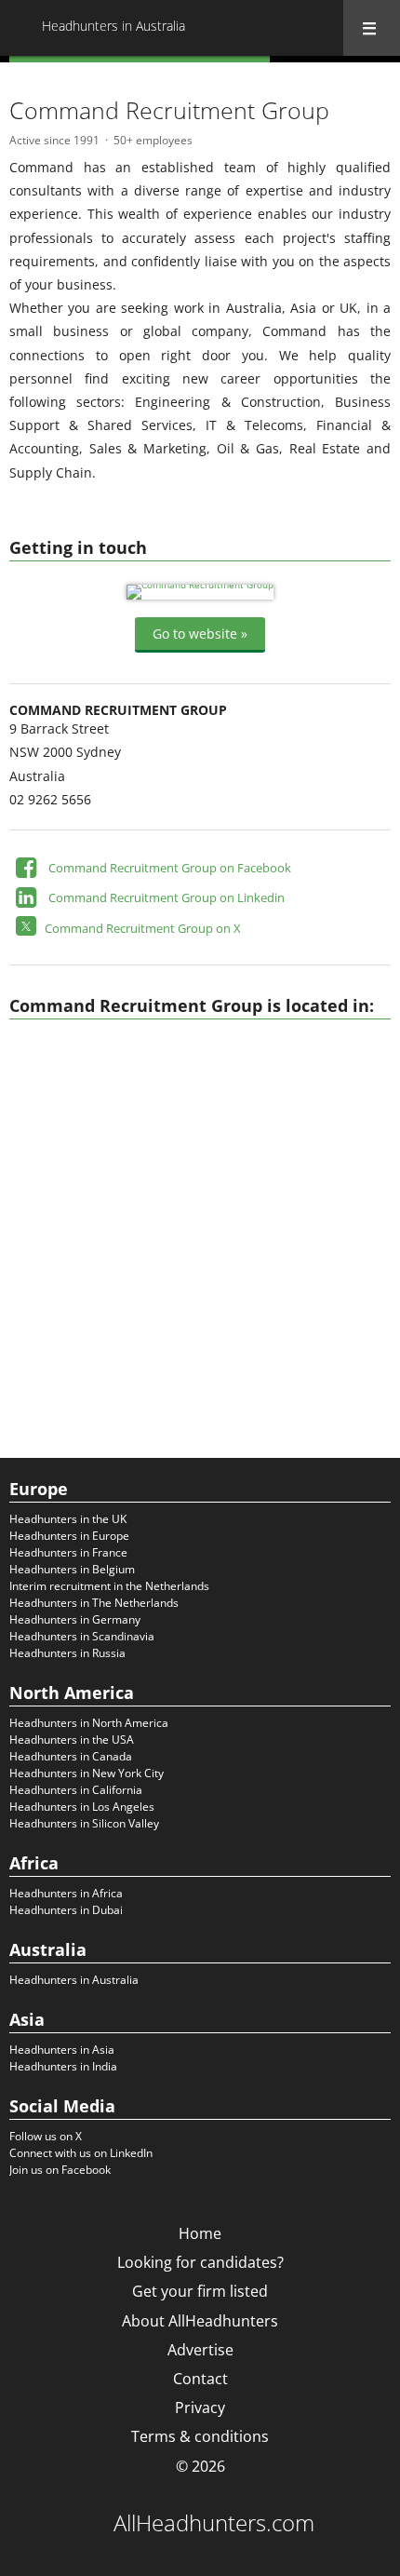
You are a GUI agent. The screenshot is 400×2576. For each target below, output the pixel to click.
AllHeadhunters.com (214, 2523)
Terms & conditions (200, 2436)
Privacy (200, 2407)
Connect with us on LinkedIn (81, 2153)
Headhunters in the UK (68, 1519)
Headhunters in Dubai (66, 1910)
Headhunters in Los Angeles (82, 1807)
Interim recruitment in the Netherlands (109, 1586)
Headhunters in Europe (69, 1536)
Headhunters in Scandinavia (82, 1636)
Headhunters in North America (89, 1723)
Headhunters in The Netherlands (94, 1603)
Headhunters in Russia (67, 1653)
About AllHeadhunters (200, 2321)
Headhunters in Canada (71, 1756)
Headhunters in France (68, 1552)
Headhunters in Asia (62, 2050)
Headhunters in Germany (75, 1619)
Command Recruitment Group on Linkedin (167, 897)
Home (200, 2233)
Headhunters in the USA (72, 1740)
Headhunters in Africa (66, 1893)
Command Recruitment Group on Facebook (170, 868)
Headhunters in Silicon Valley (84, 1823)
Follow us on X (46, 2136)
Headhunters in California (76, 1790)
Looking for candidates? (200, 2262)
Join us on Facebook (60, 2170)
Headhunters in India (63, 2066)
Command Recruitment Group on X (143, 928)
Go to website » (200, 634)
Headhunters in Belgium (72, 1569)
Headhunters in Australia (74, 1980)
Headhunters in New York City (87, 1773)
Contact (200, 2379)
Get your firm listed (200, 2291)
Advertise (200, 2350)
